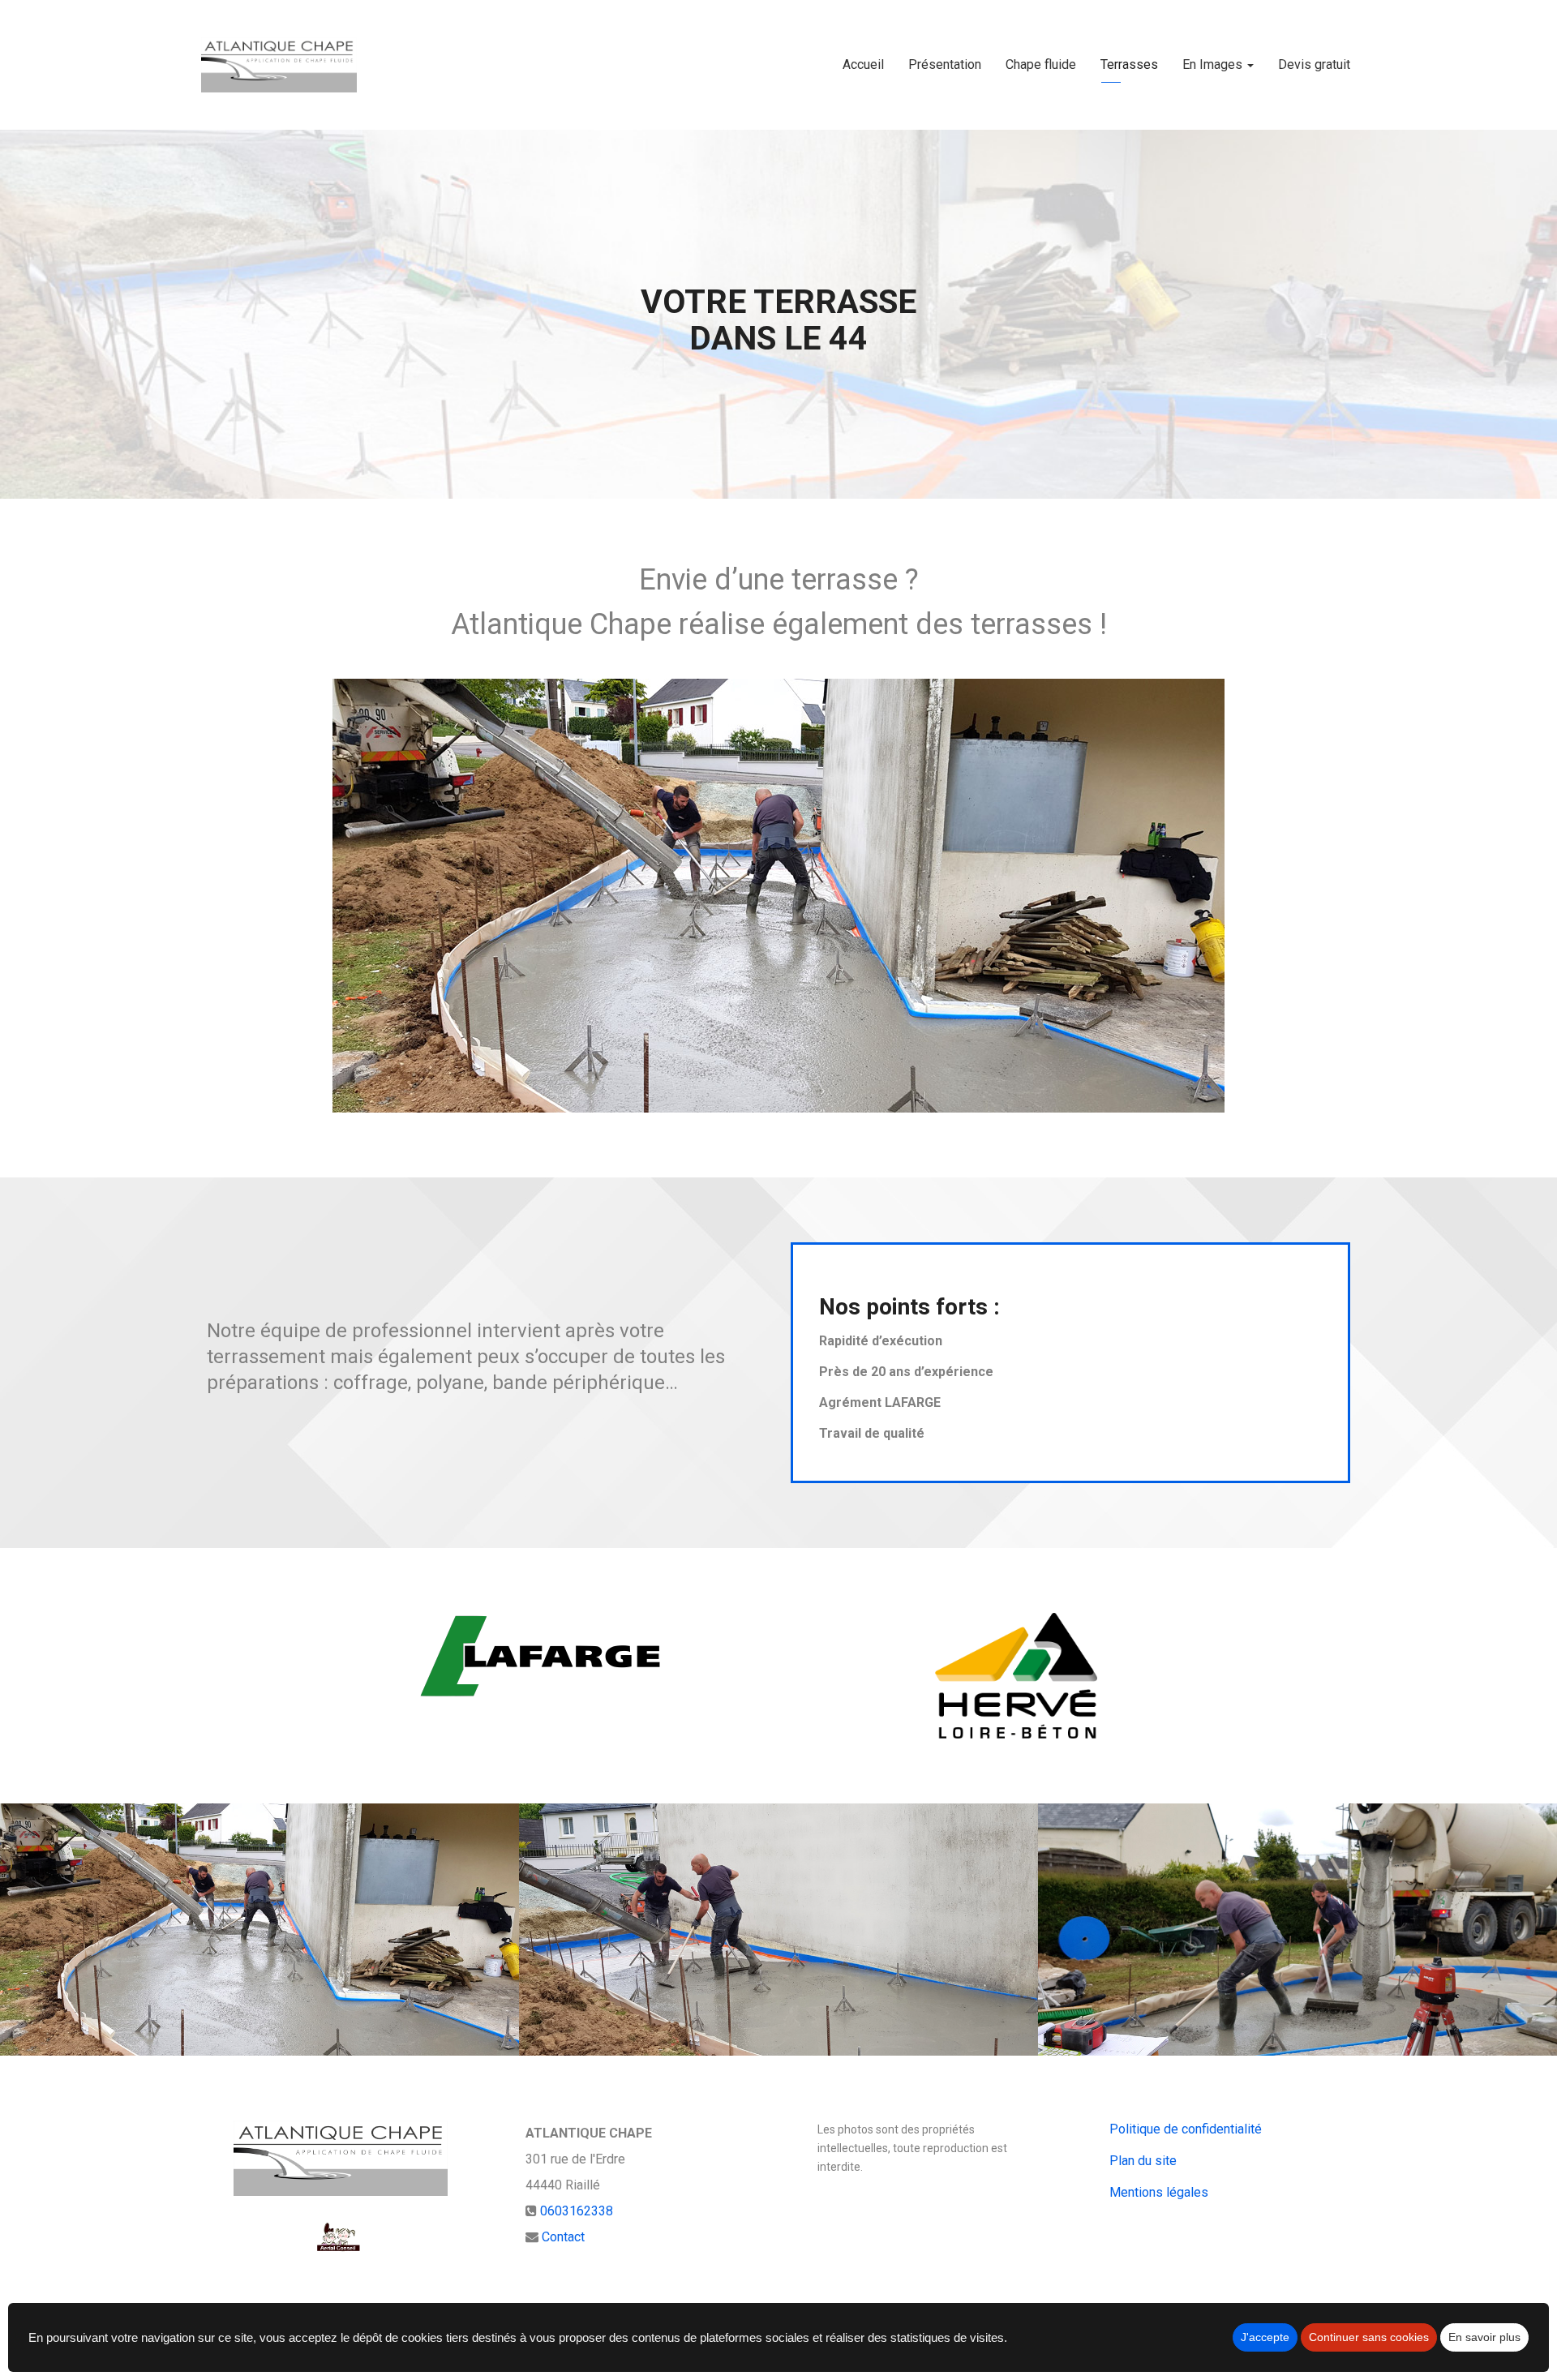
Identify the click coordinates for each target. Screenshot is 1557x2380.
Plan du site (1143, 2161)
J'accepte (1265, 2337)
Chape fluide (1041, 64)
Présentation (945, 64)
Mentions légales (1159, 2192)
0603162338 (577, 2211)
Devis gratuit (1314, 64)
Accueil (863, 64)
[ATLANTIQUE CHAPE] (279, 65)
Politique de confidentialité (1186, 2129)
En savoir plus (1484, 2337)
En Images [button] (1214, 64)
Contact (563, 2237)
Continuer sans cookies (1369, 2337)
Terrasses (1129, 64)
